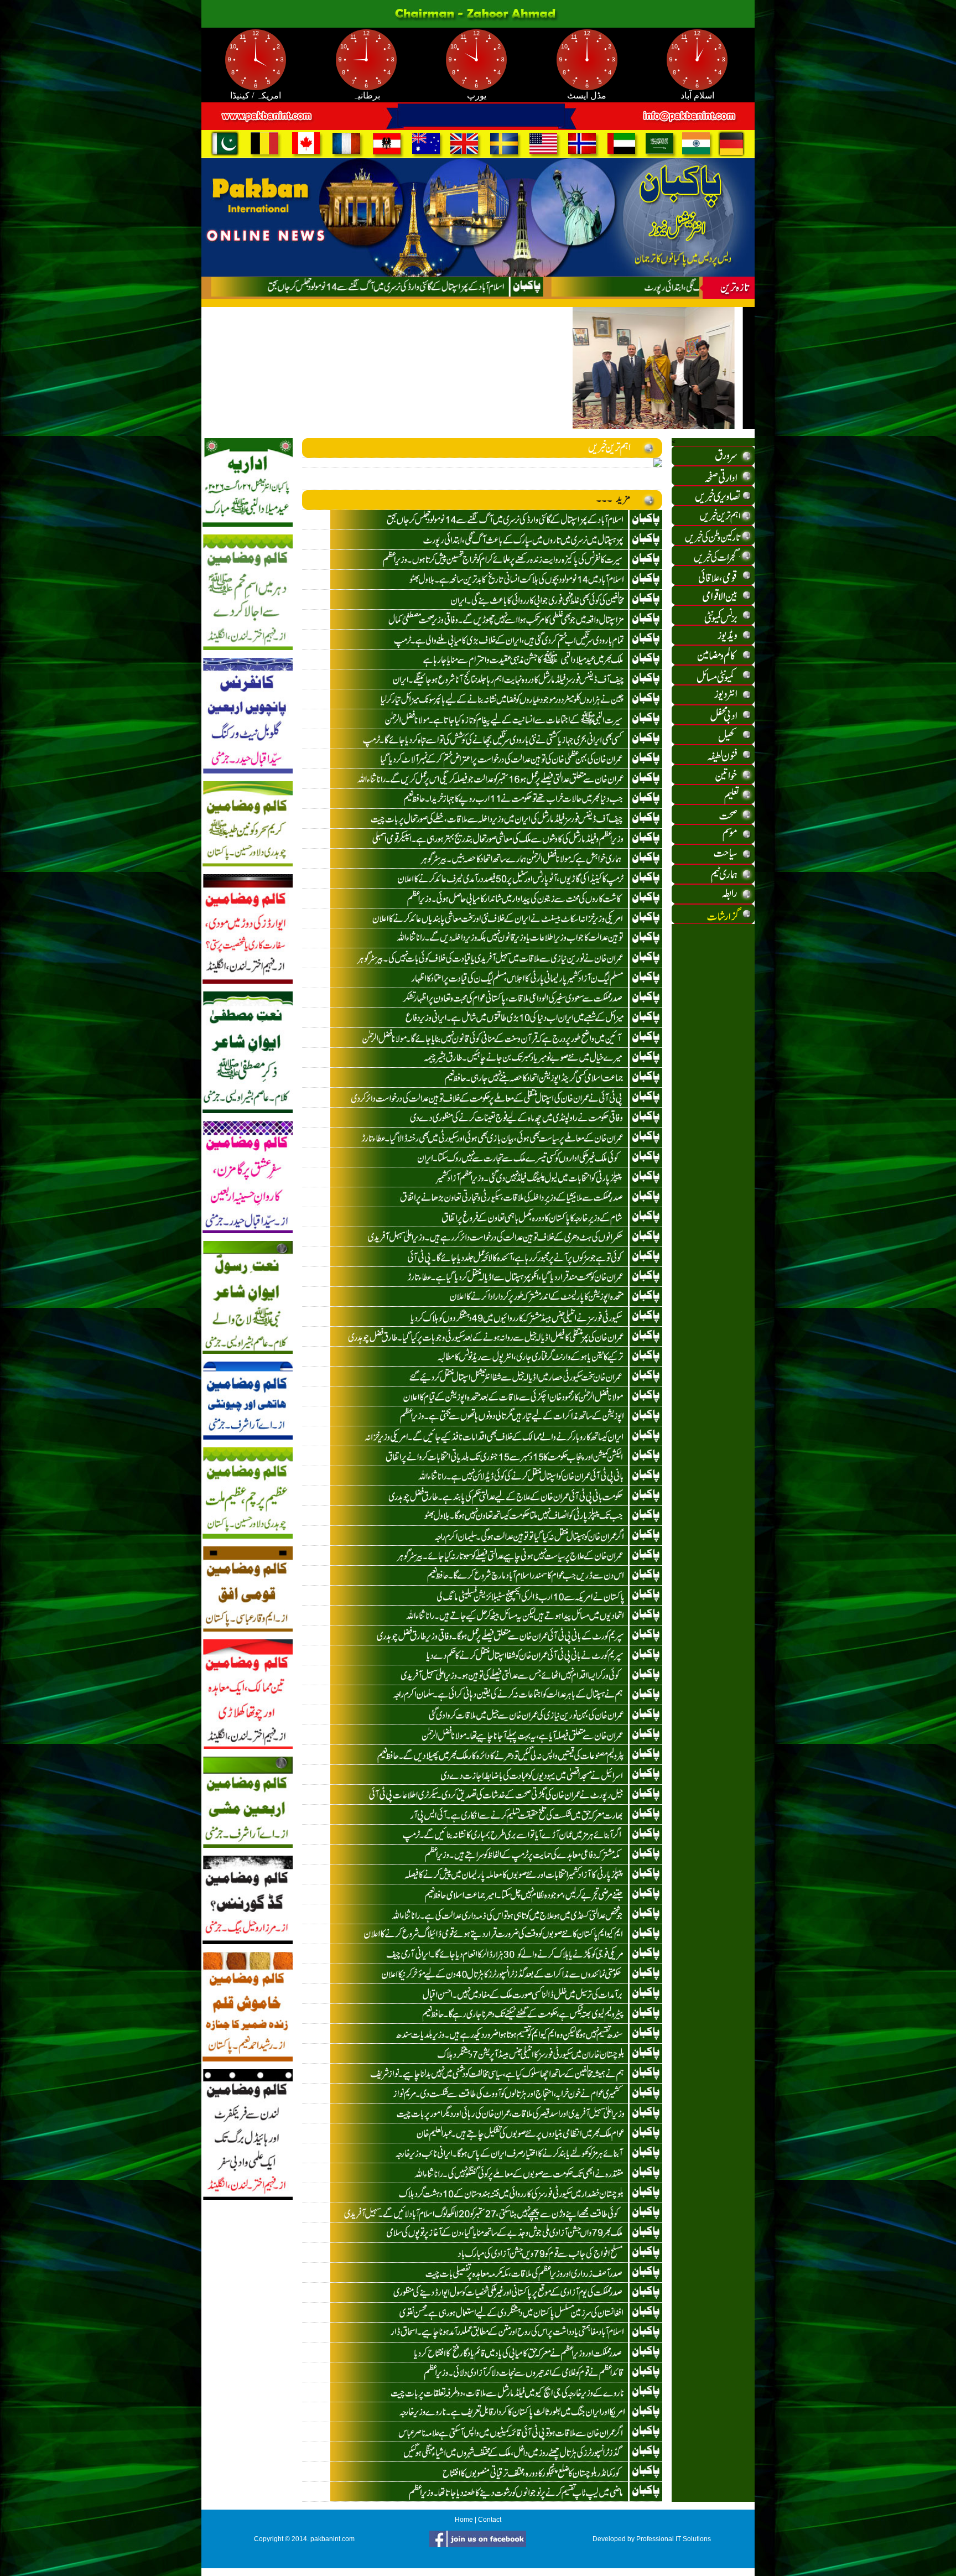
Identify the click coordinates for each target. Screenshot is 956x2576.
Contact (490, 2520)
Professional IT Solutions (674, 2539)
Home (464, 2520)
